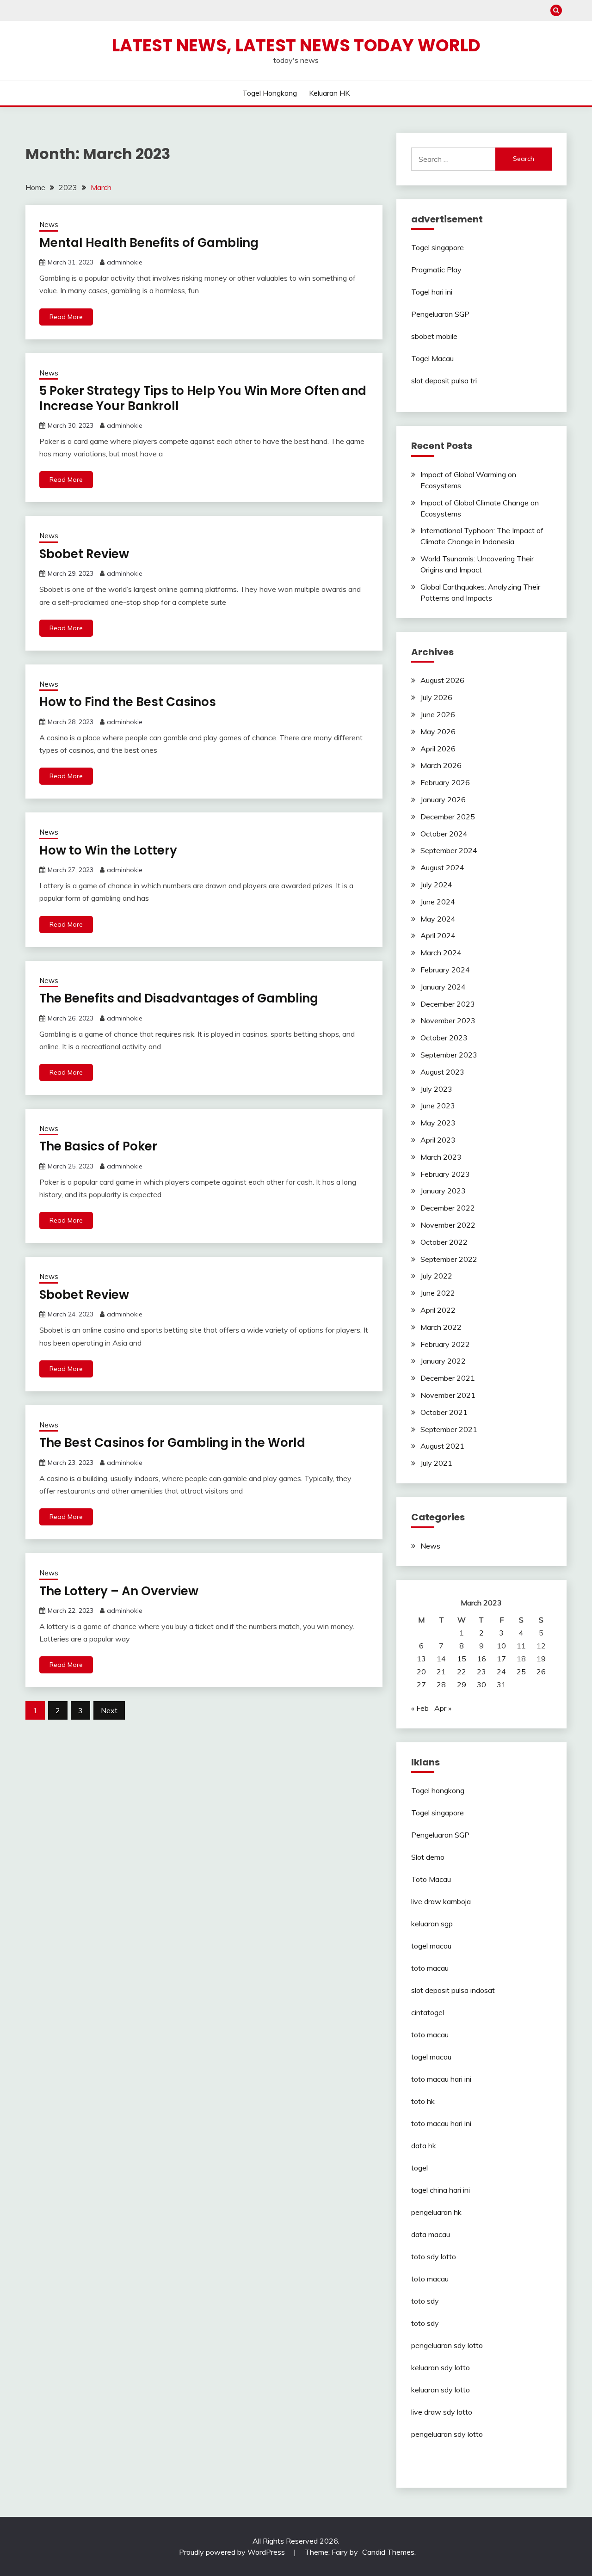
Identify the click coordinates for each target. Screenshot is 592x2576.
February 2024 (445, 970)
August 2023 (442, 1072)
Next (109, 1710)
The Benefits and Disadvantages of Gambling (179, 998)
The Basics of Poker (98, 1146)
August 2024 (442, 867)
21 (441, 1672)
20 (421, 1672)
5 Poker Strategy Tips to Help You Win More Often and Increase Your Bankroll (203, 398)
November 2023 (448, 1021)
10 (501, 1646)
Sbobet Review (84, 554)
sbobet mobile (434, 336)
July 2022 (436, 1276)
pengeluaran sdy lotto (447, 2434)
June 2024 (438, 902)
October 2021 (444, 1412)
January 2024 (443, 987)
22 (462, 1672)
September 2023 (449, 1055)
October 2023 (444, 1038)
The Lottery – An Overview (119, 1591)
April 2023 (438, 1140)
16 (481, 1659)
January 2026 (443, 799)
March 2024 (441, 953)
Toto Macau (431, 1879)
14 (441, 1659)
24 (501, 1672)
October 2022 (444, 1242)
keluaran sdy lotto (441, 2367)
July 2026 (436, 697)
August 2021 (442, 1446)
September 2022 (449, 1259)
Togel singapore (438, 247)
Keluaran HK (329, 93)
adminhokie (125, 262)
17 (501, 1659)
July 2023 (436, 1089)
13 (421, 1659)
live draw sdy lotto (442, 2412)
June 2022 (438, 1293)
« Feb (420, 1708)
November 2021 (448, 1395)
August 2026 (442, 680)
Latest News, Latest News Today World (296, 45)
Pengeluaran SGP (440, 314)
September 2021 (449, 1429)
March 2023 (441, 1157)
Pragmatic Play (436, 270)
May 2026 (438, 732)
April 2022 (438, 1310)
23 (481, 1672)
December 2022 (448, 1208)
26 (541, 1672)
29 (462, 1685)
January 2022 (443, 1361)
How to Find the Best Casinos (128, 702)
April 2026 (438, 749)
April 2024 (438, 935)
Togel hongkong (270, 93)
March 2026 (441, 765)
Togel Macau (432, 358)
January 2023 (443, 1191)
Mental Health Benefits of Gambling (149, 243)
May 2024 (438, 919)
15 (462, 1659)
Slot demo (428, 1857)
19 (541, 1659)
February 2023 (445, 1174)
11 (521, 1646)
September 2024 (449, 850)
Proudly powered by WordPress (233, 2552)
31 (501, 1685)
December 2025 (448, 817)
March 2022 (441, 1327)
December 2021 (448, 1378)
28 (441, 1685)
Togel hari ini (432, 292)
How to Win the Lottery (108, 850)
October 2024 (444, 834)
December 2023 (448, 1004)
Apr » (443, 1708)
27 (421, 1685)
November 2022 (448, 1225)
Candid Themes (388, 2552)
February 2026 (445, 782)
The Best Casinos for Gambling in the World (172, 1443)
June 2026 (438, 714)
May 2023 (438, 1123)
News (49, 224)
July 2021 (436, 1463)
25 (521, 1672)
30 (481, 1685)
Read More (66, 317)
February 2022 (445, 1344)
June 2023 (438, 1106)
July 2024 (436, 885)
